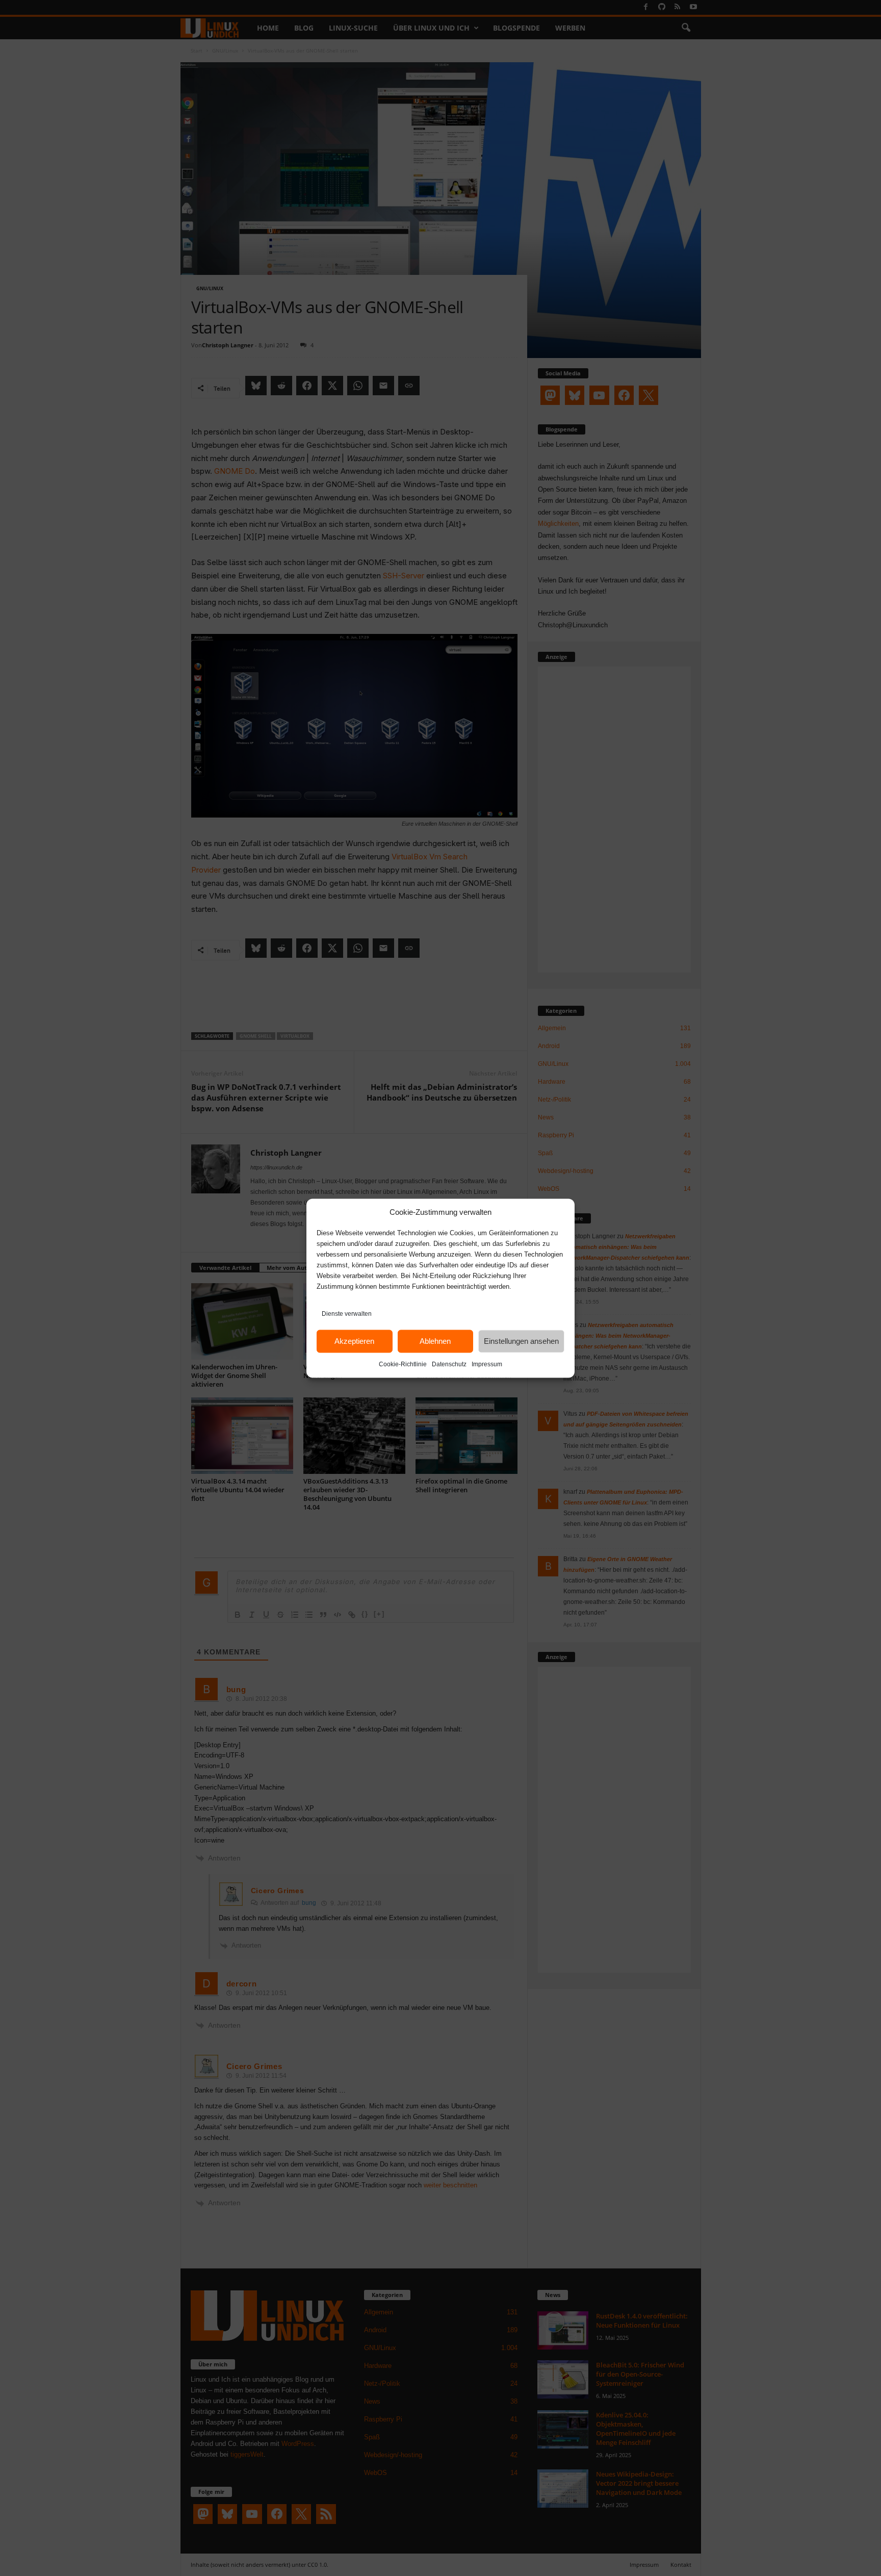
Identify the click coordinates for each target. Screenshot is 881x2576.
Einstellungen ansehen (521, 1341)
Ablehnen (435, 1341)
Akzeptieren (354, 1341)
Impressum (487, 1364)
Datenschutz (449, 1364)
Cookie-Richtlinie (403, 1364)
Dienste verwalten (347, 1313)
